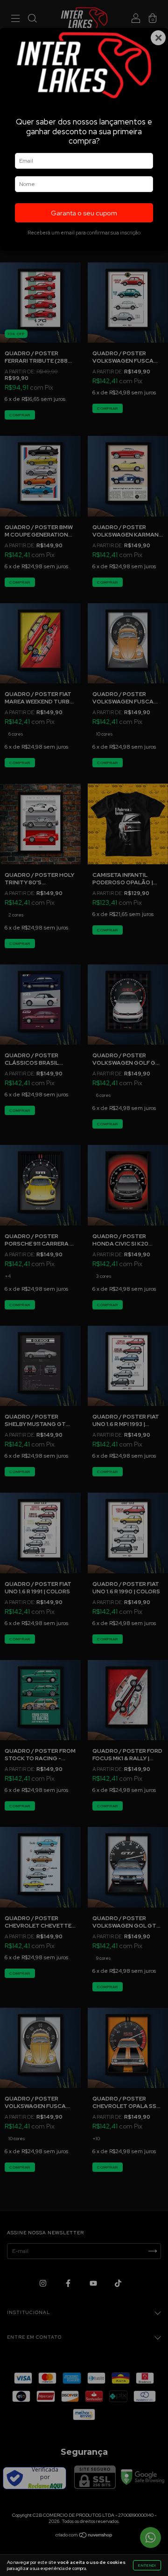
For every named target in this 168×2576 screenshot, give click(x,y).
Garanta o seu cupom (84, 213)
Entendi (147, 2565)
